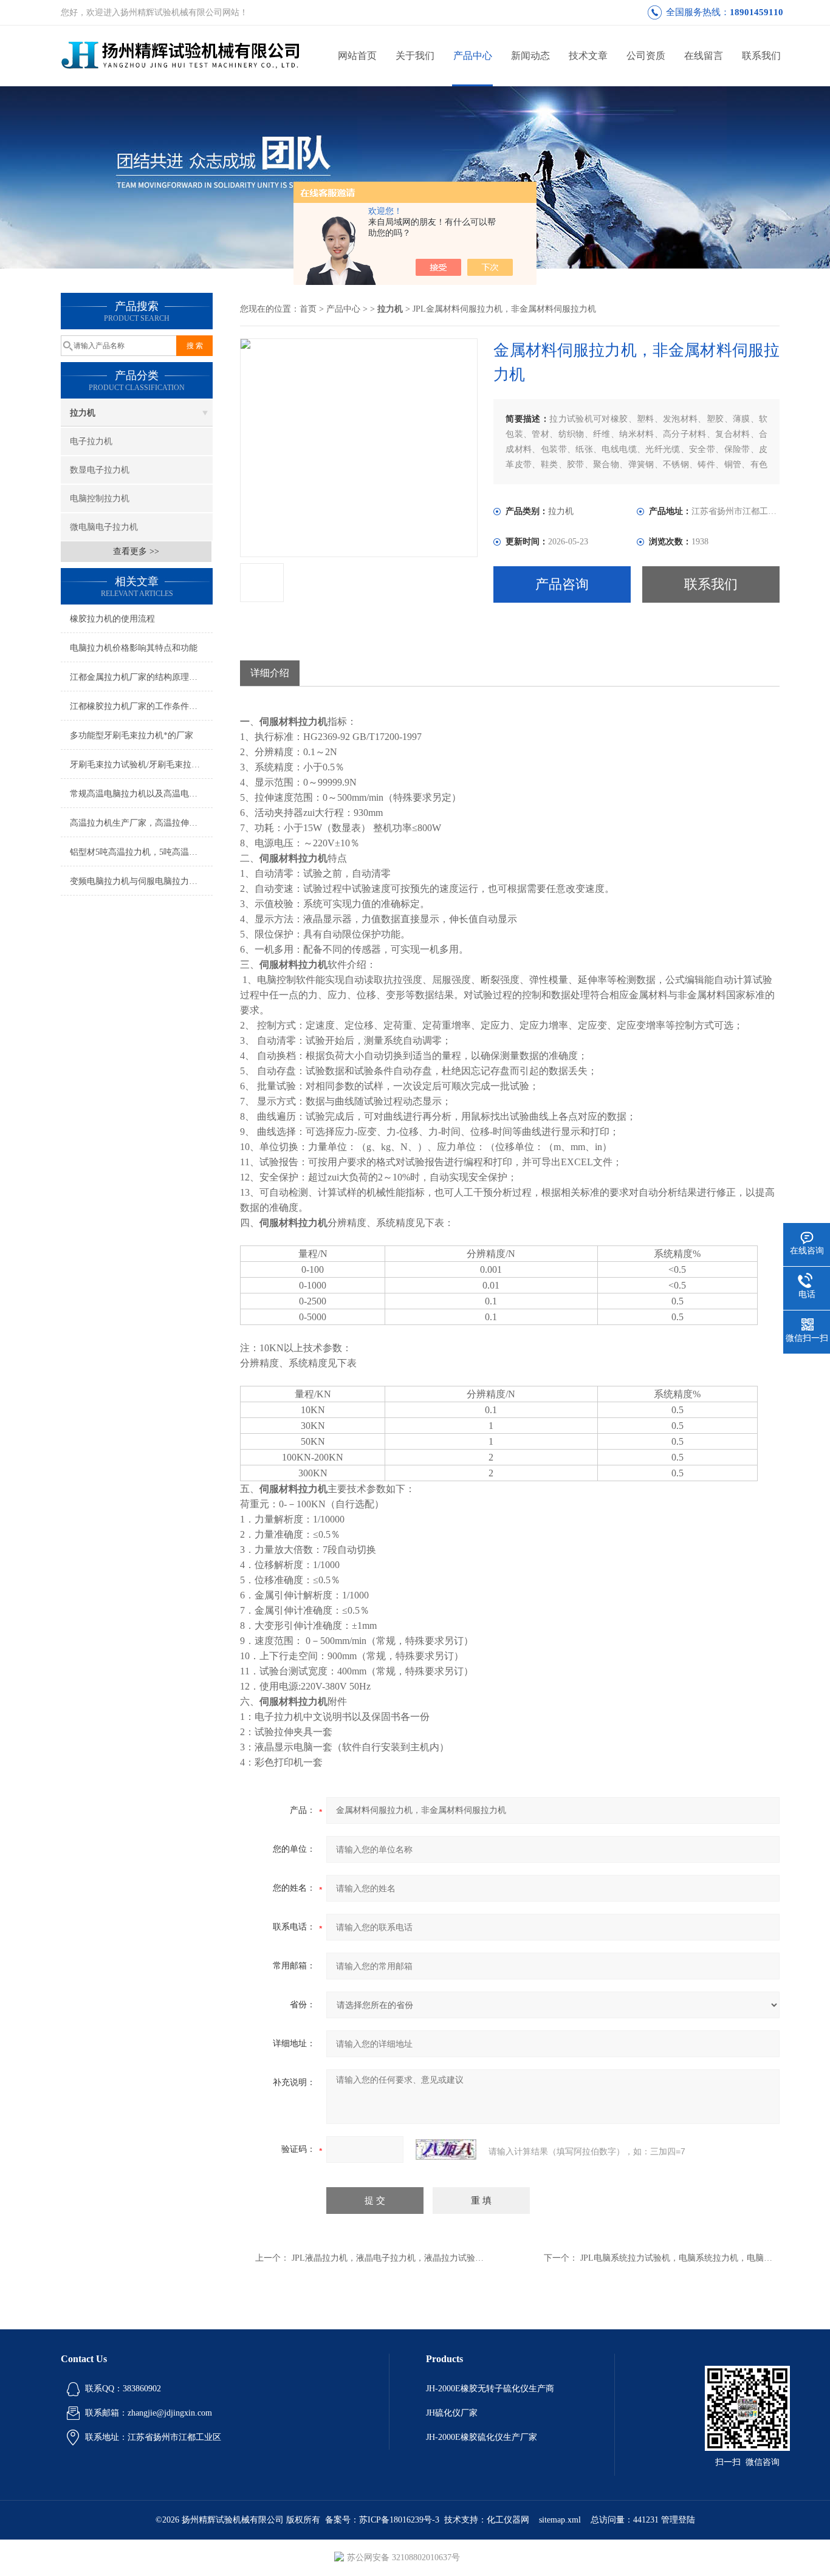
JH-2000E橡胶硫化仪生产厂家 (482, 2437)
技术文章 (588, 56)
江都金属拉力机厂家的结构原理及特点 (141, 677)
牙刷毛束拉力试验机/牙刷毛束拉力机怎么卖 (141, 765)
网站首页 (357, 56)
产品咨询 (562, 584)
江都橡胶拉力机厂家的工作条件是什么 (141, 706)
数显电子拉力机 (100, 470)
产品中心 (473, 56)
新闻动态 (530, 56)
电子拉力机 (91, 441)
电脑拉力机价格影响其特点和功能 (134, 648)
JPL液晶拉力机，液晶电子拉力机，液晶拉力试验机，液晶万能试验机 (422, 2258)
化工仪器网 (508, 2520)
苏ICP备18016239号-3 (399, 2520)
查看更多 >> (136, 551)
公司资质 (646, 56)
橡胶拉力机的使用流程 (112, 619)
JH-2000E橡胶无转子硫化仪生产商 (490, 2389)
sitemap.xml (560, 2520)
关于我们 (415, 56)
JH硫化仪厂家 (452, 2413)
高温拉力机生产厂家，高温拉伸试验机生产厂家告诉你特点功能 (141, 823)
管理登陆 (678, 2520)
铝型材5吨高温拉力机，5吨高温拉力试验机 (141, 852)
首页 (308, 309)
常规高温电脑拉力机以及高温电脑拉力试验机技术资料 (141, 794)
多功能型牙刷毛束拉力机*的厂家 (132, 735)
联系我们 (761, 56)
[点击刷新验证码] (446, 2150)
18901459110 (756, 12)
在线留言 (704, 56)
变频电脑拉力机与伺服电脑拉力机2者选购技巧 (141, 881)
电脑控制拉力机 (100, 498)
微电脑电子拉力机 (104, 527)
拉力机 (83, 413)
